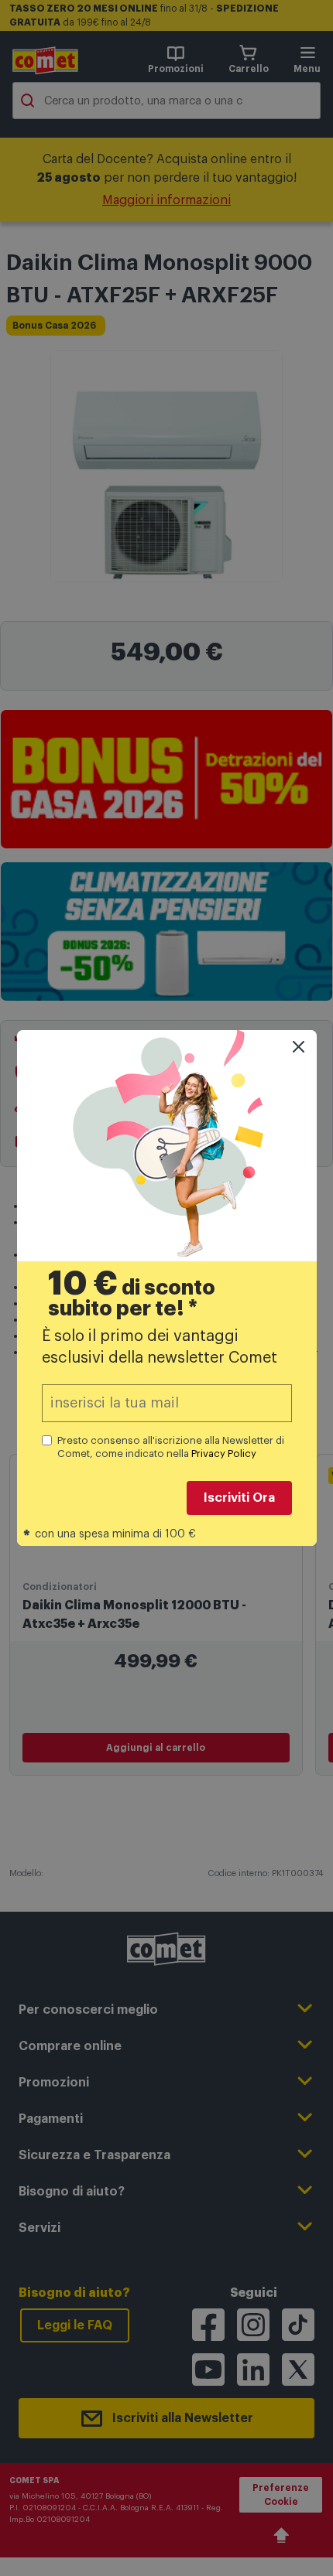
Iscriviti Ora (239, 1498)
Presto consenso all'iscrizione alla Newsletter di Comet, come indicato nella (171, 1447)
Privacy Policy (224, 1453)
